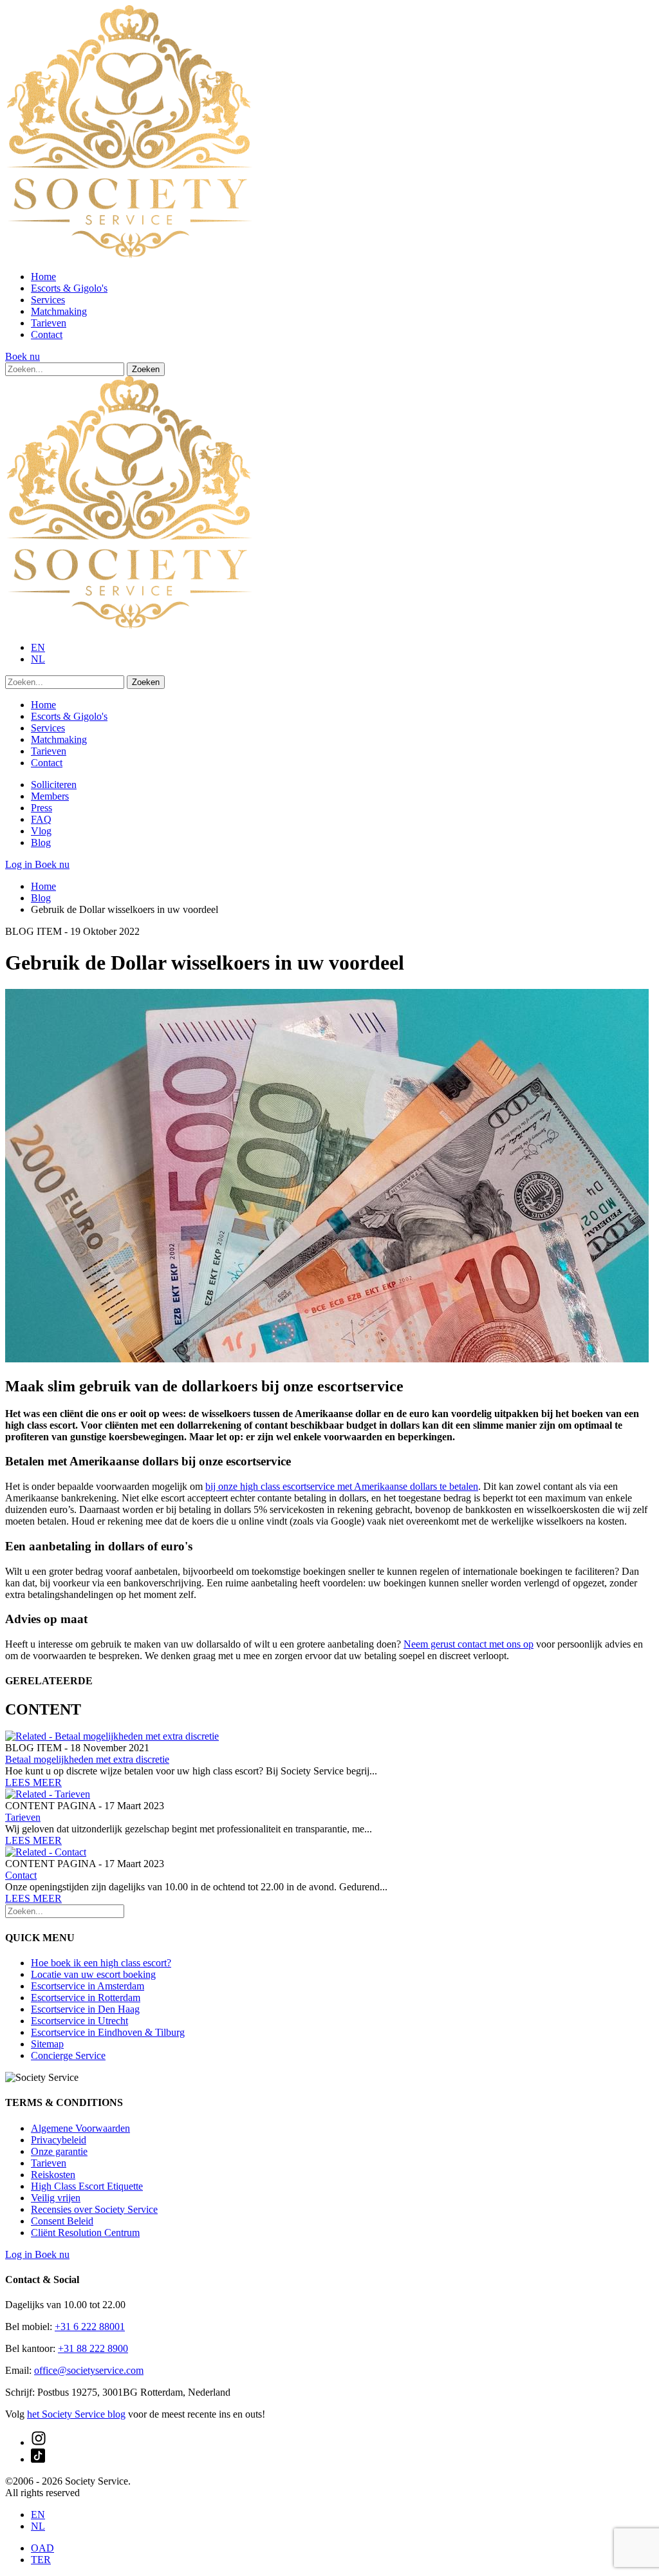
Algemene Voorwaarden (80, 2128)
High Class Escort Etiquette (87, 2186)
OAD (42, 2548)
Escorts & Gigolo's (69, 288)
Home (43, 277)
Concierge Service (68, 2055)
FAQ (41, 819)
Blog (41, 842)
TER (41, 2560)
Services (48, 300)
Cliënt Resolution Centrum (85, 2233)
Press (42, 808)
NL (38, 659)
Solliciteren (54, 785)
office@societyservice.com (89, 2370)
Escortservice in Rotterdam (86, 1998)
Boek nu (23, 356)
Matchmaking (59, 311)
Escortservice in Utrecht (79, 2021)
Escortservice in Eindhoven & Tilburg (108, 2032)
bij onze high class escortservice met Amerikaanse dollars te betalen (342, 1486)
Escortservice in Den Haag (85, 2009)
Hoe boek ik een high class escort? (101, 1963)
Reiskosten (53, 2175)
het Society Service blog (76, 2414)
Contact (47, 334)
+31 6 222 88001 (90, 2327)
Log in (20, 864)
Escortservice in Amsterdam (88, 1986)
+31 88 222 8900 (93, 2348)
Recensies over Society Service (94, 2209)
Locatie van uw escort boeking (93, 1974)
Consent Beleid (62, 2221)
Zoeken (146, 369)
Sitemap (47, 2044)
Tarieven (49, 323)
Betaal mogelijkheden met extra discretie (87, 1759)
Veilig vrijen (56, 2198)
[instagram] (39, 2442)
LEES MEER (33, 1782)
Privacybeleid (59, 2140)
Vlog (41, 831)
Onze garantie (59, 2151)
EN (38, 647)
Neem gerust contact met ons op (469, 1644)
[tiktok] (38, 2459)
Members (50, 796)
